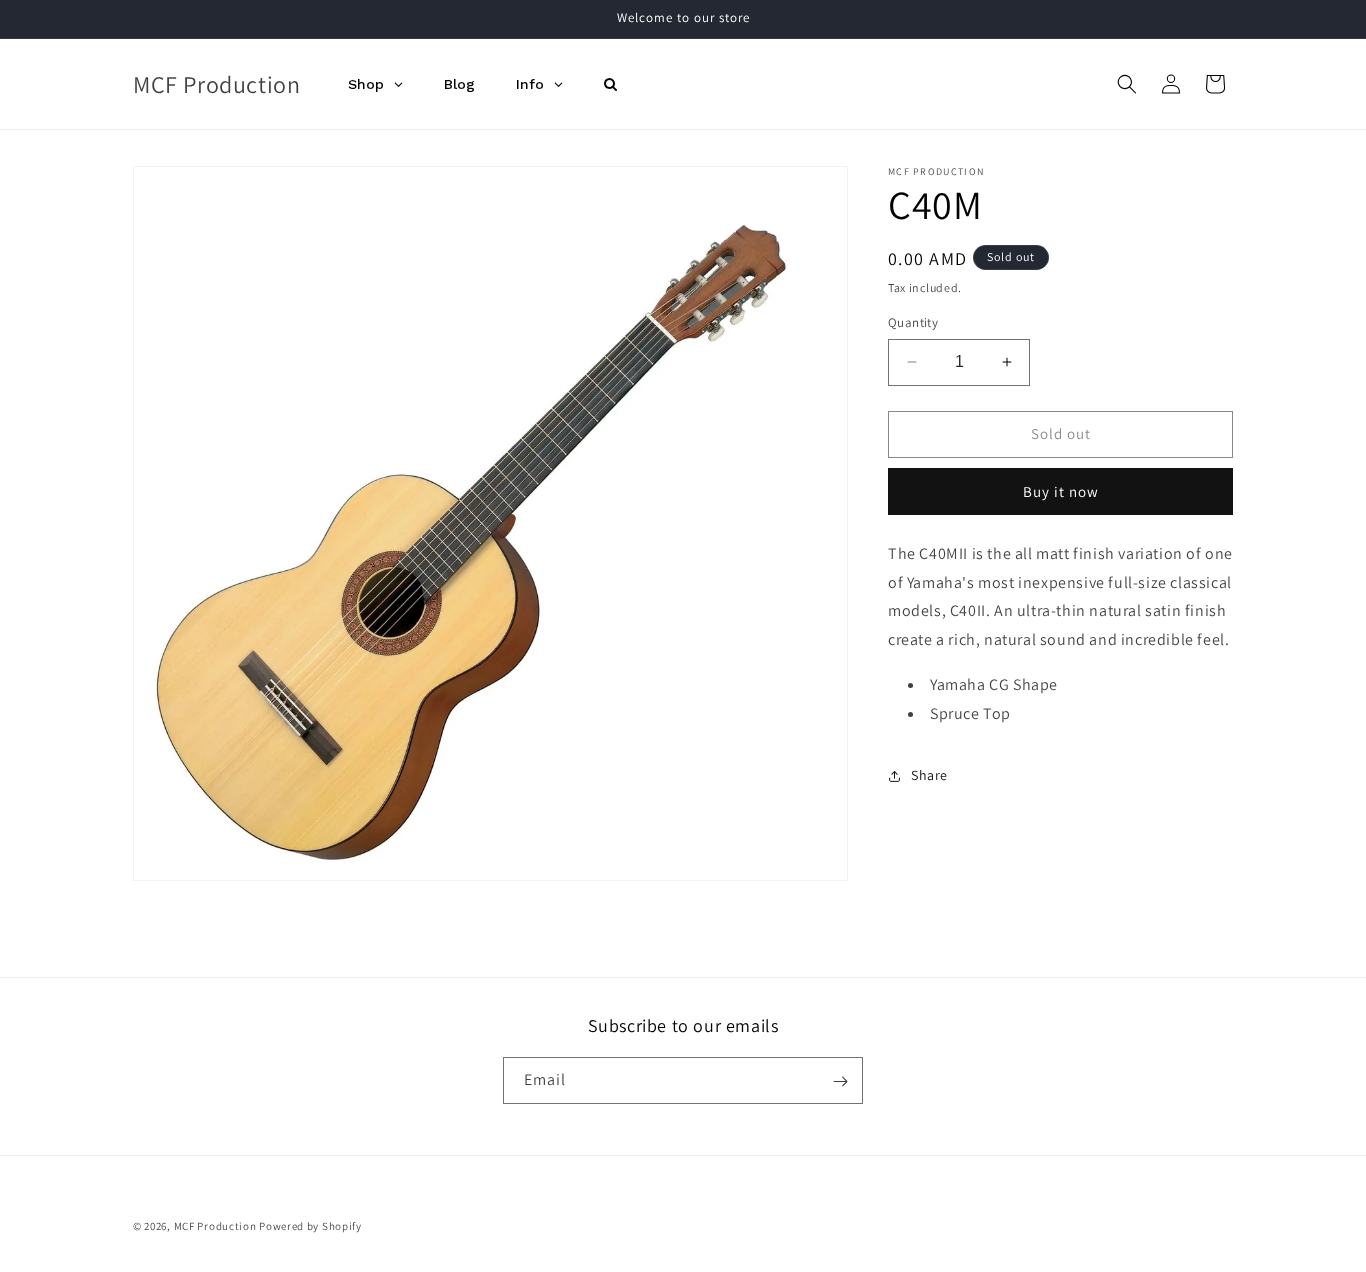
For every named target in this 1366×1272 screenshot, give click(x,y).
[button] (1127, 84)
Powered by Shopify (310, 1226)
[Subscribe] (840, 1081)
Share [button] (929, 775)
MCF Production (215, 1226)
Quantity (913, 322)
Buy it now (1061, 491)
